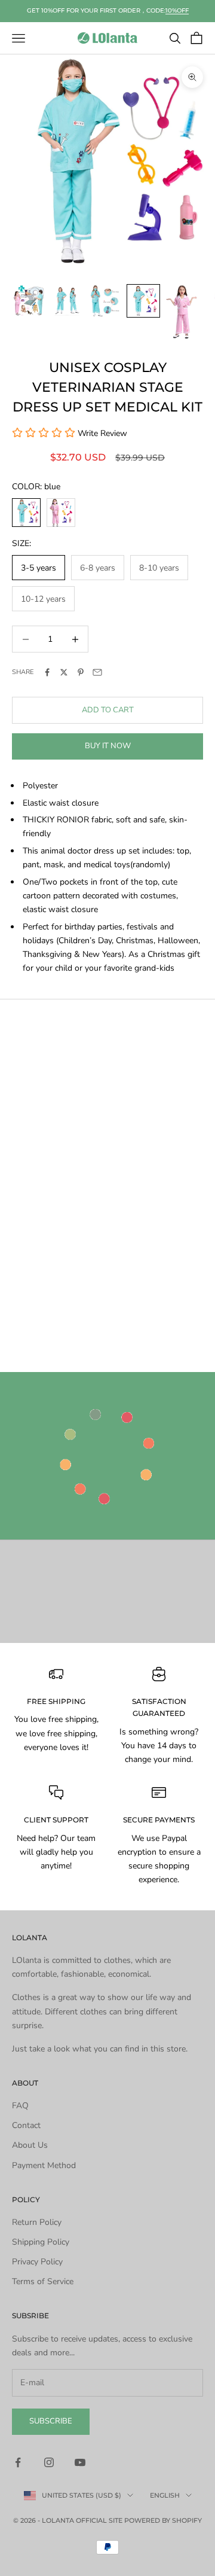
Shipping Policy (41, 2242)
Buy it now (108, 746)
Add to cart (108, 710)
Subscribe (51, 2421)
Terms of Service (43, 2281)
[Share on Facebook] (47, 672)
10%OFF (177, 10)
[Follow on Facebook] (18, 2462)
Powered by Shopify (163, 2520)
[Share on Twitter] (64, 672)
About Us (30, 2145)
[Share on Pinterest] (81, 672)
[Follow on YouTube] (80, 2462)
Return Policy (37, 2222)
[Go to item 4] (143, 301)
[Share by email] (97, 672)
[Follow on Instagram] (49, 2462)
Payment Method (44, 2165)
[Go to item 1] (29, 301)
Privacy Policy (37, 2262)
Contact (26, 2125)
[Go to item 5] (182, 312)
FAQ (20, 2106)
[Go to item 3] (105, 301)
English (165, 2495)
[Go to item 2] (67, 301)
